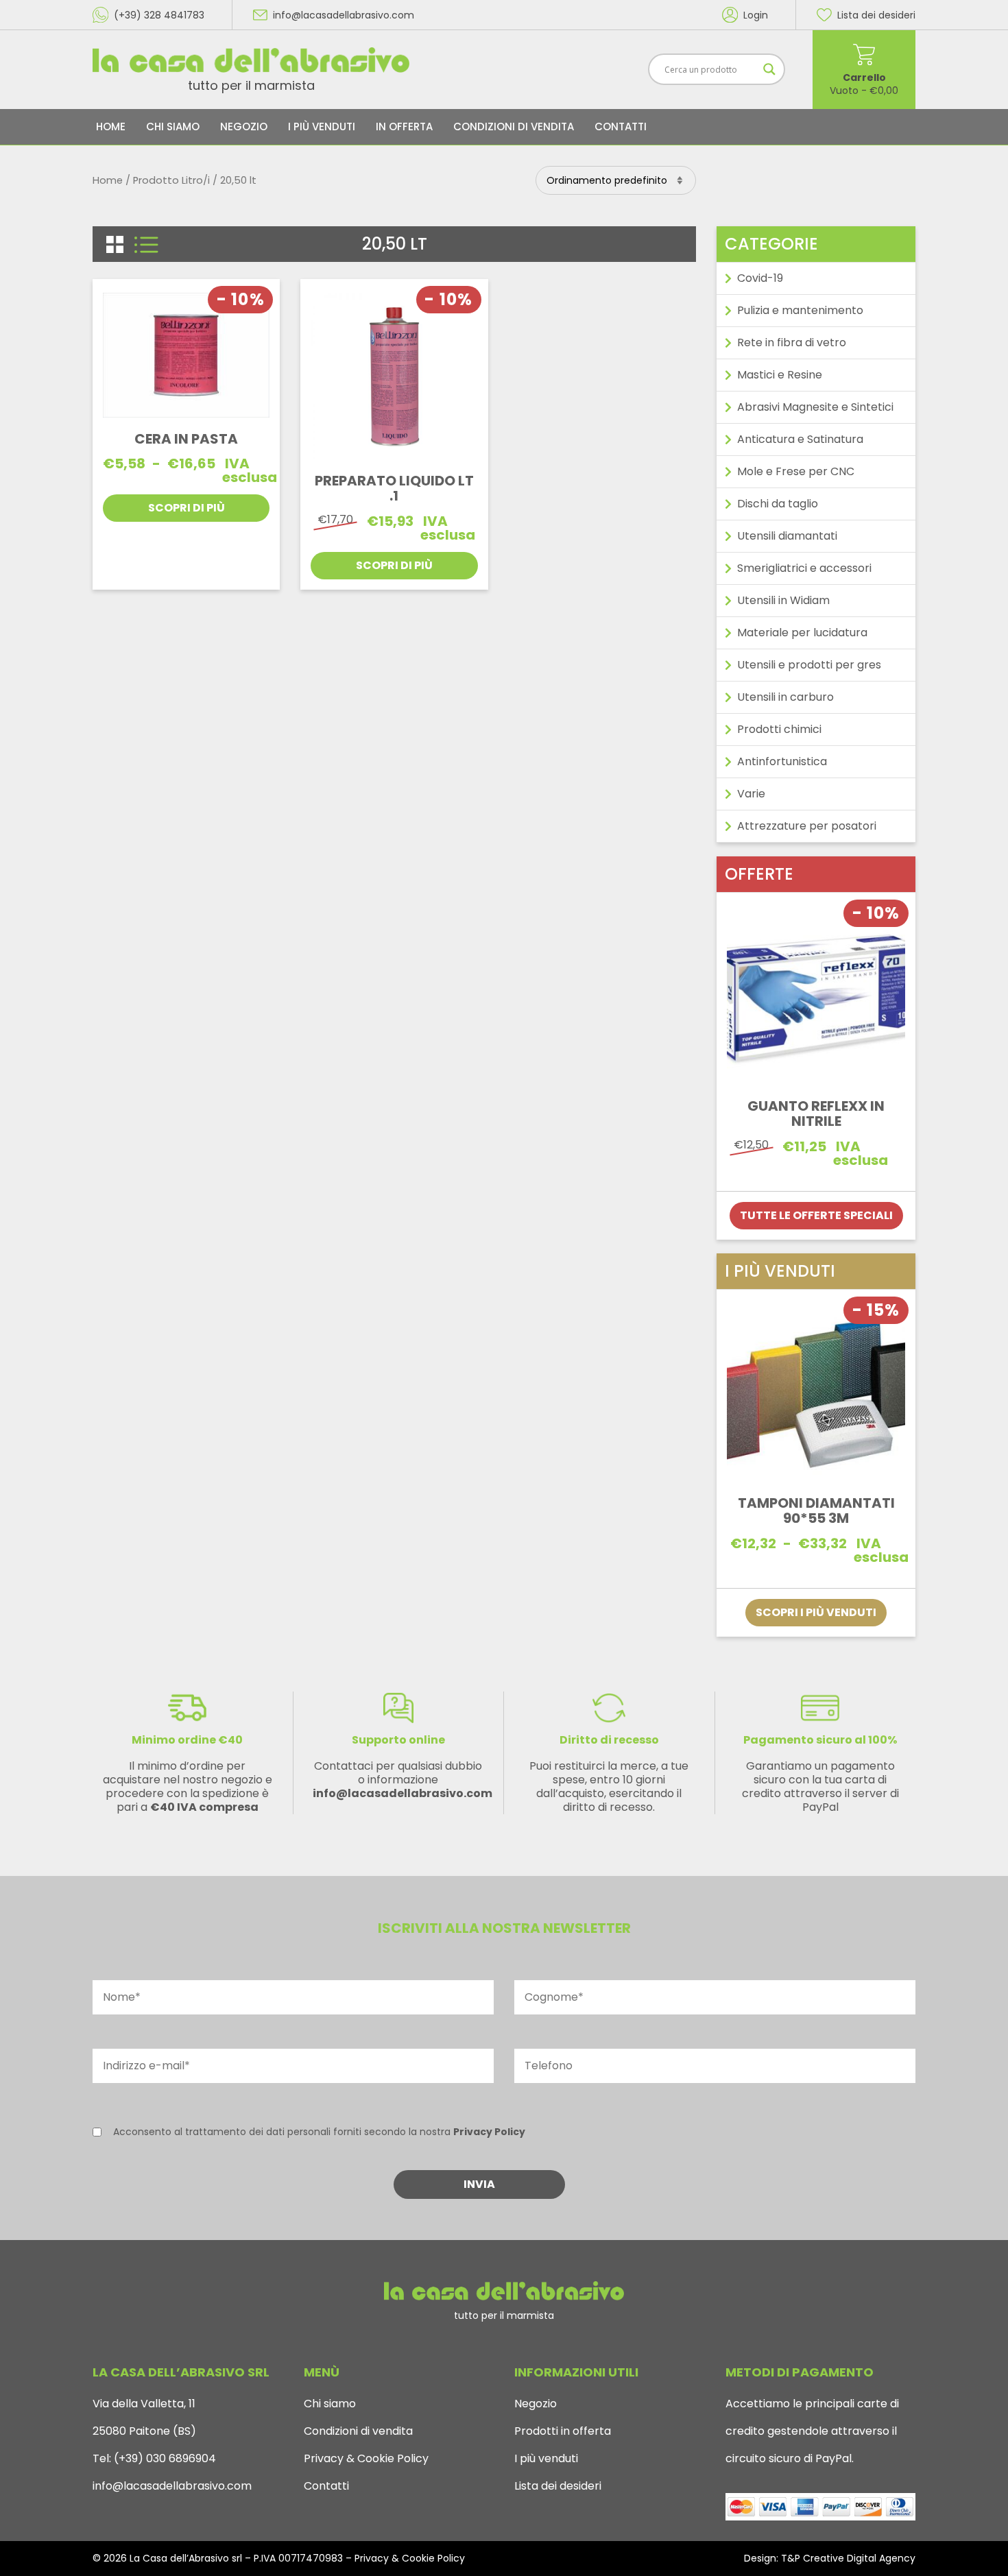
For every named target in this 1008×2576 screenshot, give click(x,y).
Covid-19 (760, 278)
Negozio (244, 127)
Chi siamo (173, 127)
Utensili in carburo (785, 697)
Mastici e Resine (780, 375)
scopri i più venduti (816, 1612)
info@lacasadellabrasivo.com (172, 2486)
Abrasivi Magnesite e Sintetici (815, 407)
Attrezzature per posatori (807, 826)
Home (111, 127)
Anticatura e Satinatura (800, 439)
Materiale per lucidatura (802, 633)
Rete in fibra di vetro (792, 342)
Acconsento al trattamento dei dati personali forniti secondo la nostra (319, 2132)
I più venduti (322, 127)
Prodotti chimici (779, 729)
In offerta (404, 127)
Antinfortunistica (782, 761)
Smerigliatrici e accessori (804, 568)
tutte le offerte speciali (816, 1215)
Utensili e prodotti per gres (809, 665)
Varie (751, 794)
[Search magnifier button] (769, 69)
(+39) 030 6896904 (164, 2458)
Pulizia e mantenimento (800, 310)
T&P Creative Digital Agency (848, 2558)
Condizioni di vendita (514, 127)
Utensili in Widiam (783, 600)
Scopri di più (187, 508)
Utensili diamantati (787, 536)
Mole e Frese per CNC (796, 471)
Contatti (621, 127)
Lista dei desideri (558, 2486)
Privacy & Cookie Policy (366, 2458)
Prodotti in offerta (563, 2431)
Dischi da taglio (778, 504)
